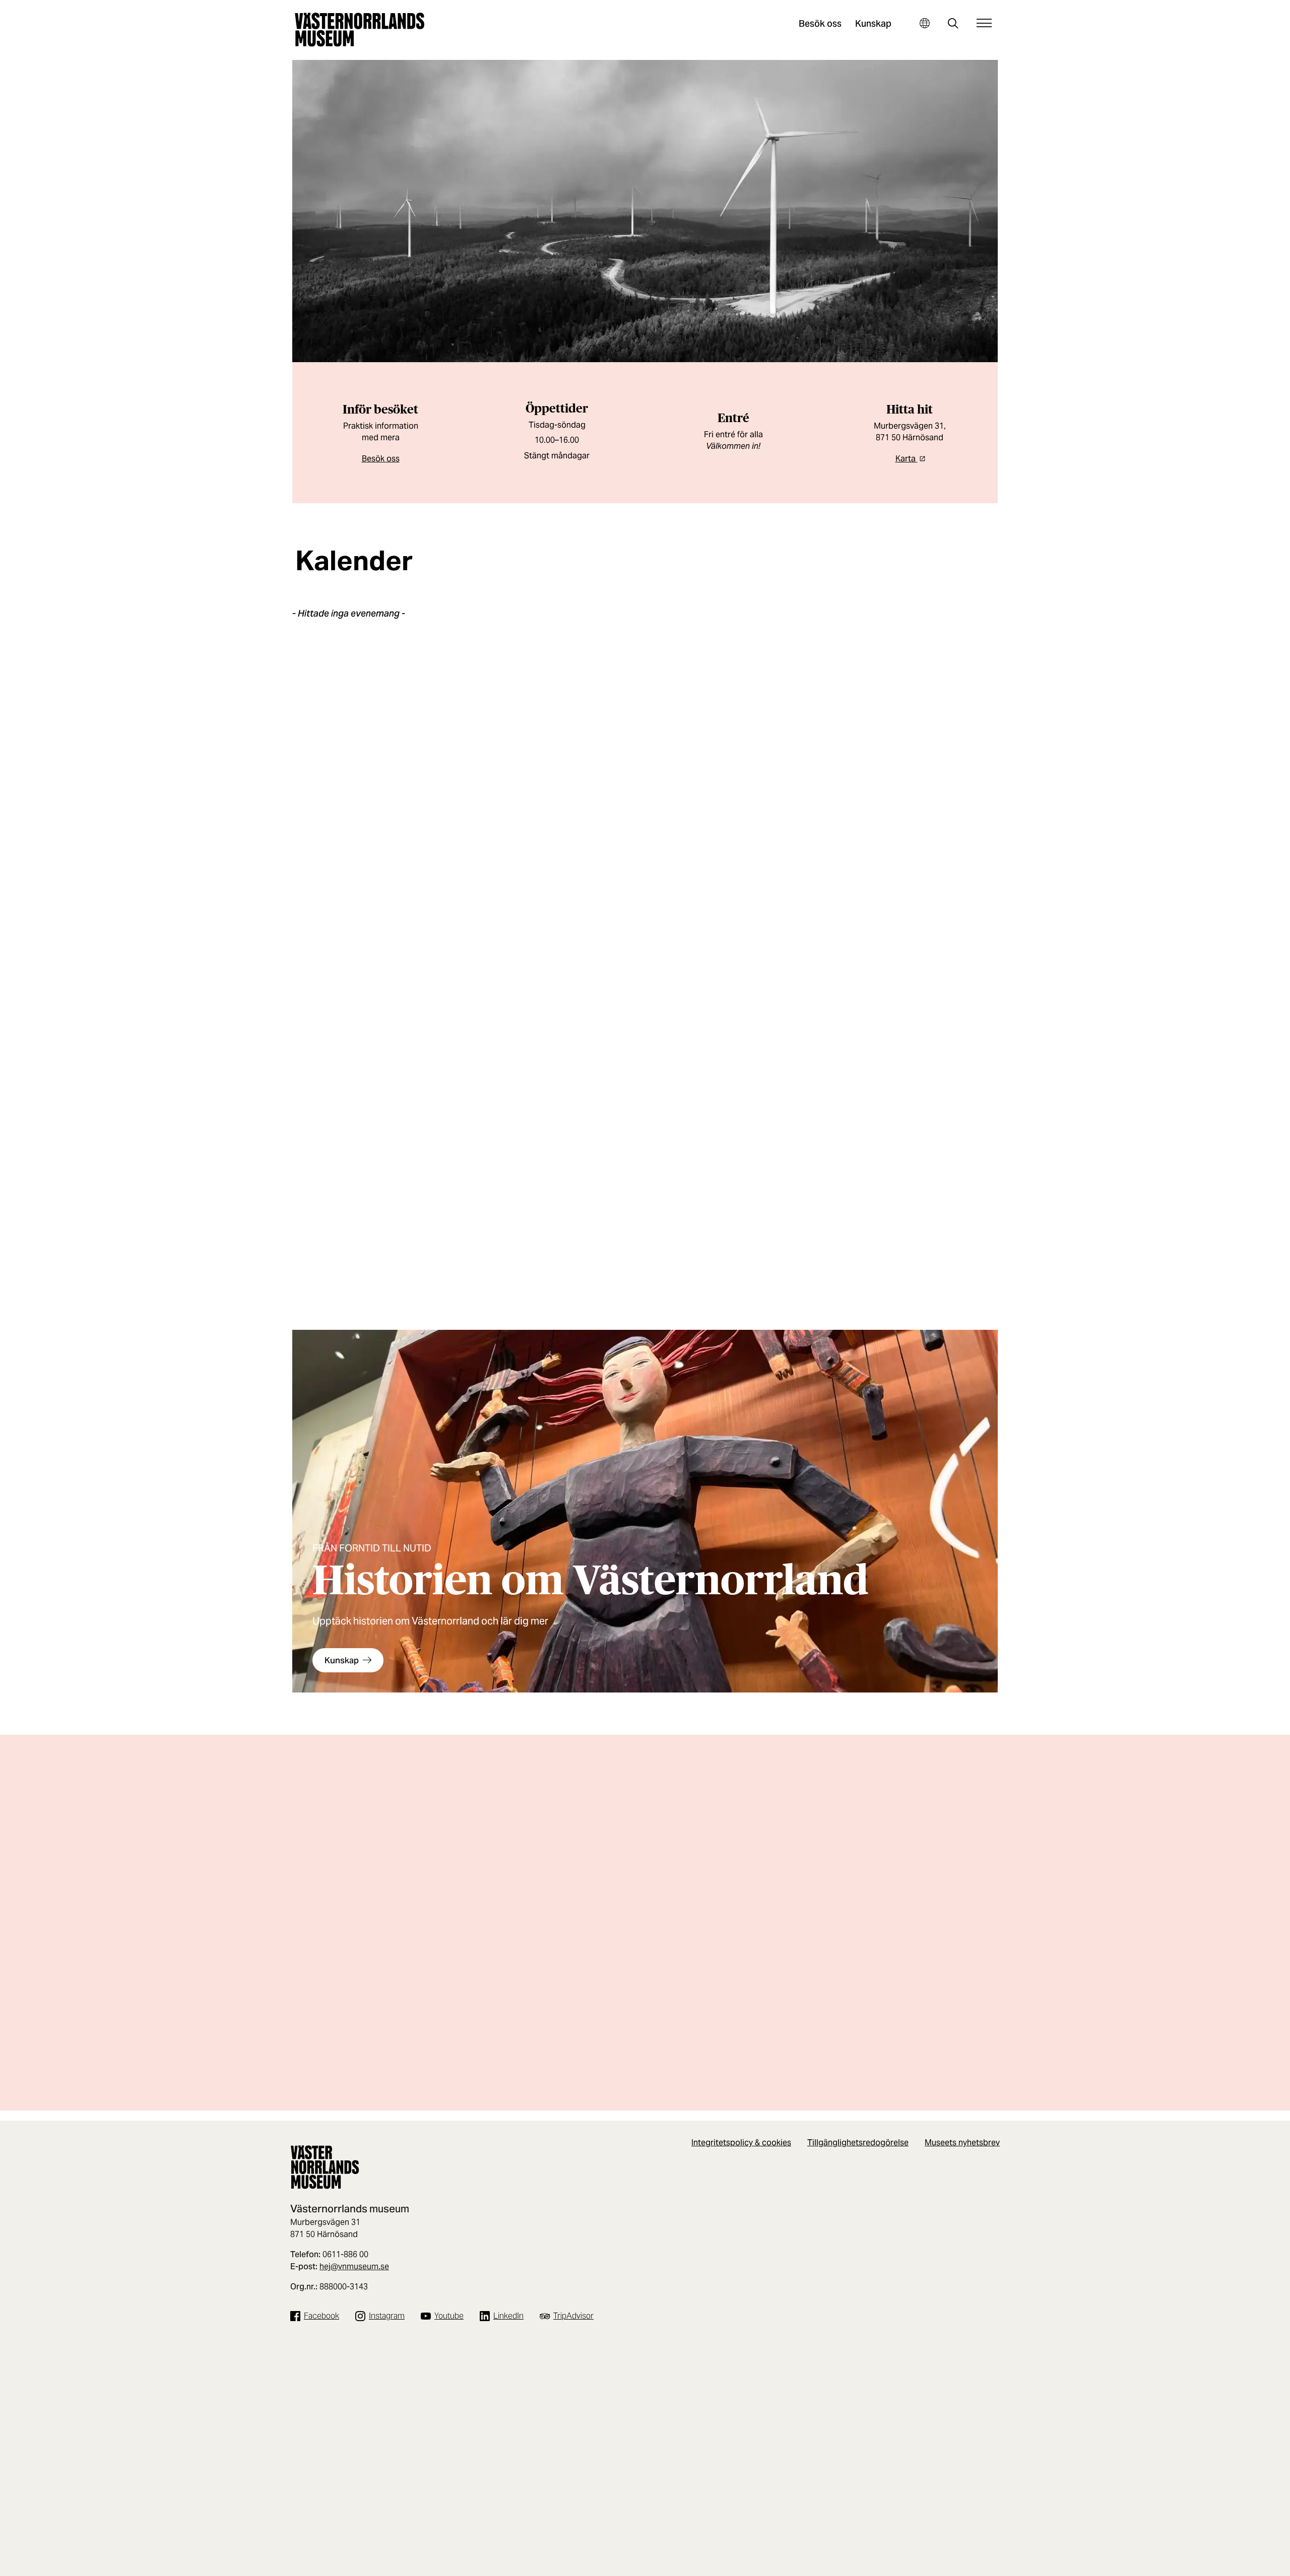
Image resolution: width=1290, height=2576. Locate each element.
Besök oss (820, 23)
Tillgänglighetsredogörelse (858, 2143)
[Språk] (924, 23)
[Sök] (953, 24)
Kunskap (873, 23)
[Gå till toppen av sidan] (1254, 2565)
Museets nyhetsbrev (962, 2143)
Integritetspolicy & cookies (741, 2143)
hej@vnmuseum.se (354, 2266)
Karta (907, 459)
